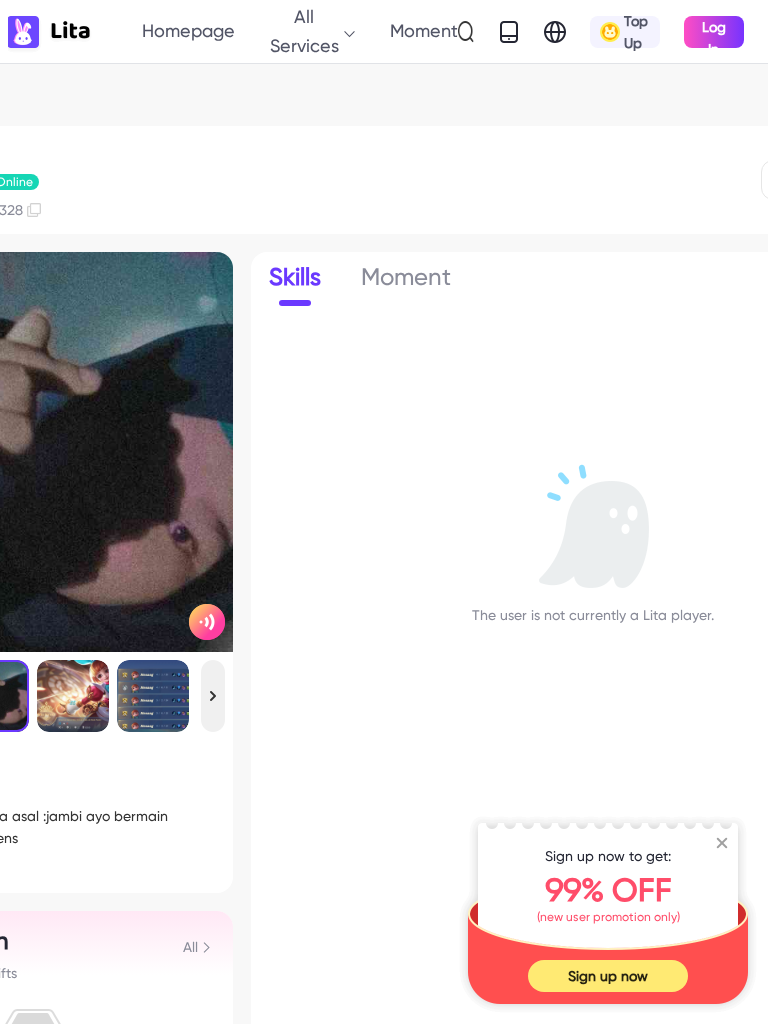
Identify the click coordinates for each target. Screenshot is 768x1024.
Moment (424, 30)
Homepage (188, 30)
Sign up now (608, 976)
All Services (304, 30)
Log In (714, 33)
